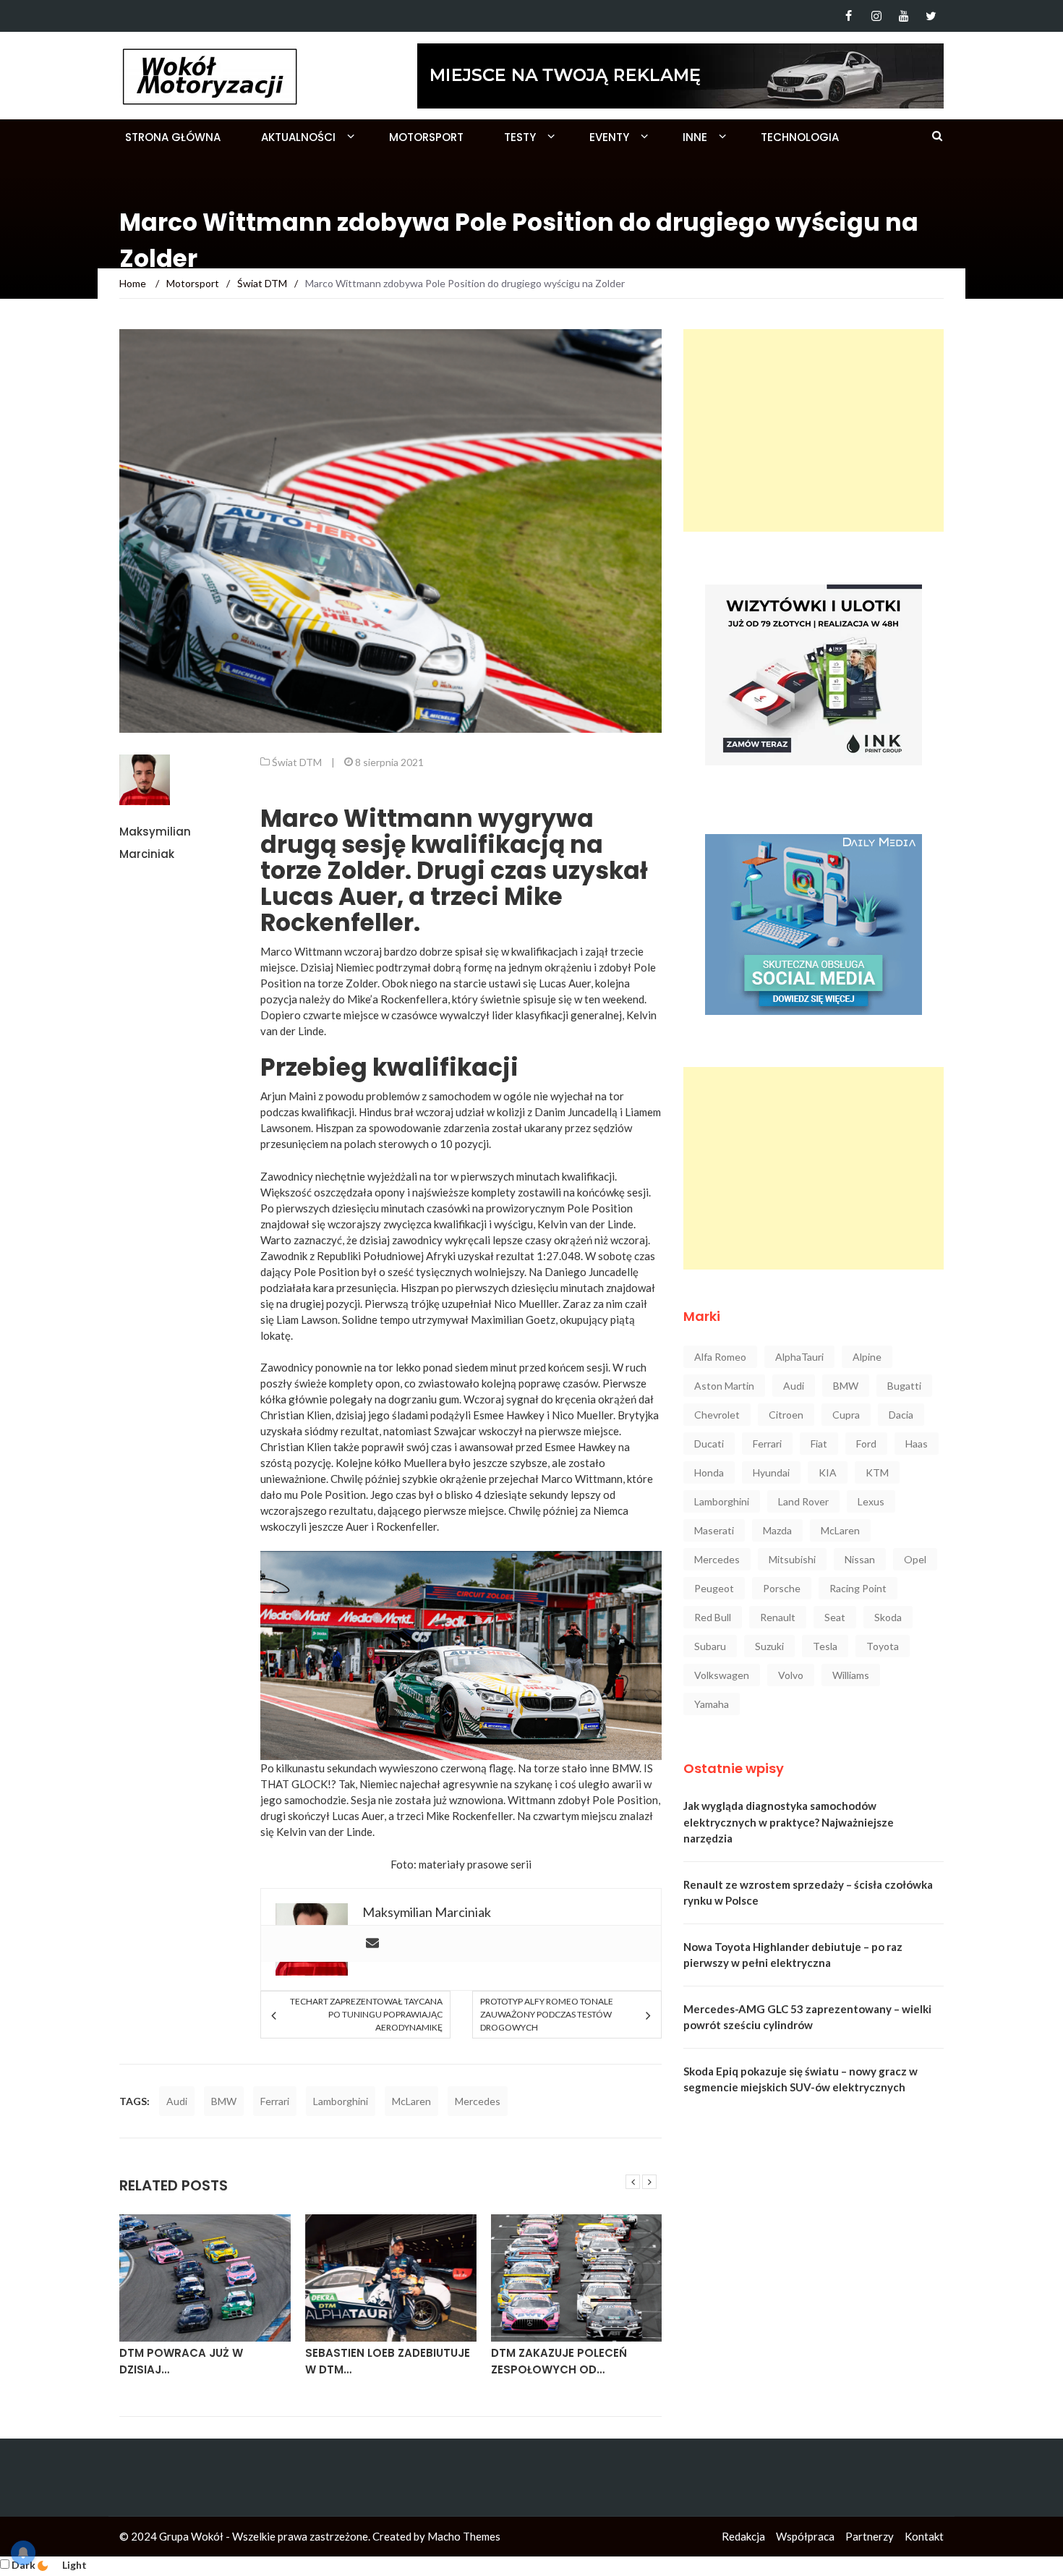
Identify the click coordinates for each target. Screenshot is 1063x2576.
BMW (224, 2101)
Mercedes (478, 2101)
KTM (877, 1472)
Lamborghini (341, 2101)
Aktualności (298, 137)
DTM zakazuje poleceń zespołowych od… (559, 2361)
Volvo (791, 1675)
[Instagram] (876, 16)
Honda (709, 1472)
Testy (520, 137)
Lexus (871, 1501)
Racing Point (858, 1588)
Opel (915, 1559)
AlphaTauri (799, 1357)
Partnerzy (870, 2536)
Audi (177, 2101)
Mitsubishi (792, 1559)
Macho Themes (464, 2536)
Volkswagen (722, 1675)
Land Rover (803, 1501)
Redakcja (743, 2536)
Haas (917, 1444)
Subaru (710, 1646)
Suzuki (769, 1646)
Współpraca (805, 2536)
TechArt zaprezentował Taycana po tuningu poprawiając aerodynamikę (366, 2014)
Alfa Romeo (720, 1357)
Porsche (782, 1588)
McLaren (411, 2101)
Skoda (888, 1617)
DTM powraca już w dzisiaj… (181, 2361)
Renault (778, 1617)
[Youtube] (904, 16)
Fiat (819, 1444)
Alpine (867, 1357)
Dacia (901, 1415)
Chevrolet (717, 1415)
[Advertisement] (814, 430)
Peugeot (714, 1588)
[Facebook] (849, 16)
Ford (866, 1444)
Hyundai (771, 1472)
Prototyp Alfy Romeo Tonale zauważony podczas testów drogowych (547, 2014)
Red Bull (713, 1617)
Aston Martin (724, 1386)
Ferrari (275, 2101)
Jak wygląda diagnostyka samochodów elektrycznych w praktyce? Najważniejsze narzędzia (789, 1822)
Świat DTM (297, 762)
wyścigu (513, 1224)
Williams (851, 1675)
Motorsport (426, 137)
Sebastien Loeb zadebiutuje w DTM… (388, 2361)
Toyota (883, 1646)
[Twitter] (931, 16)
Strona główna (173, 137)
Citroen (786, 1415)
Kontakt (924, 2536)
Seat (835, 1617)
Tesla (825, 1646)
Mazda (777, 1530)
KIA (828, 1472)
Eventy (609, 137)
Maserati (714, 1530)
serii (521, 1864)
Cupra (846, 1415)
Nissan (860, 1559)
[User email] (372, 1944)
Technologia (800, 137)
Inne (695, 137)
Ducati (709, 1444)
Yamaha (712, 1704)
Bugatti (904, 1386)
